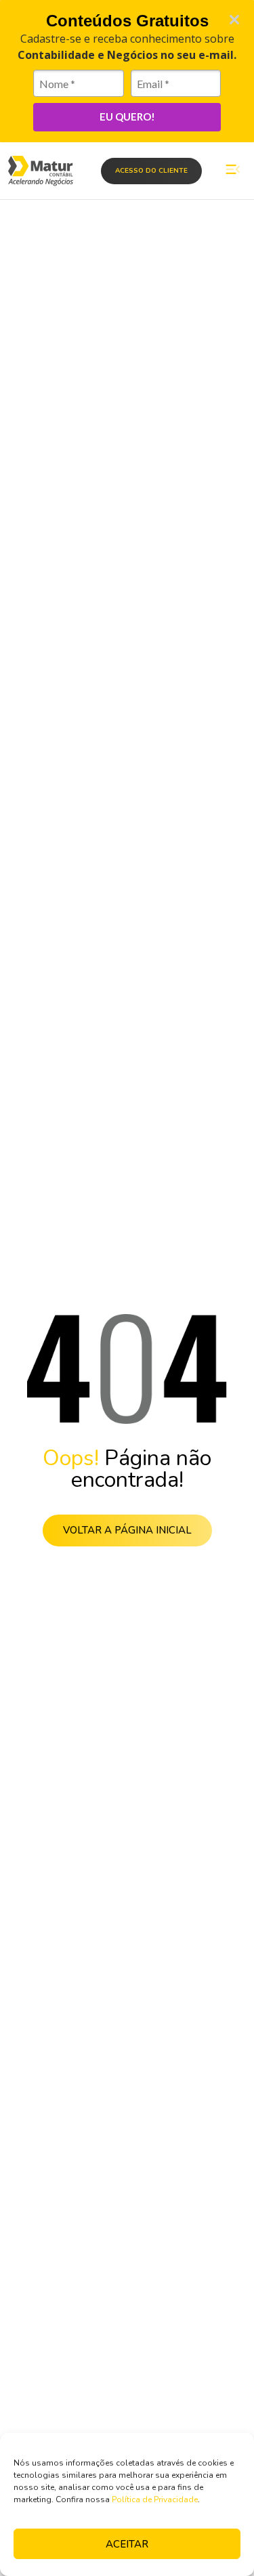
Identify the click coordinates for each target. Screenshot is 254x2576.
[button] (233, 171)
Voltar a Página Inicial (127, 1530)
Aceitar (127, 2544)
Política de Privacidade (155, 2499)
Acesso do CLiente (151, 171)
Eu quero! (127, 117)
